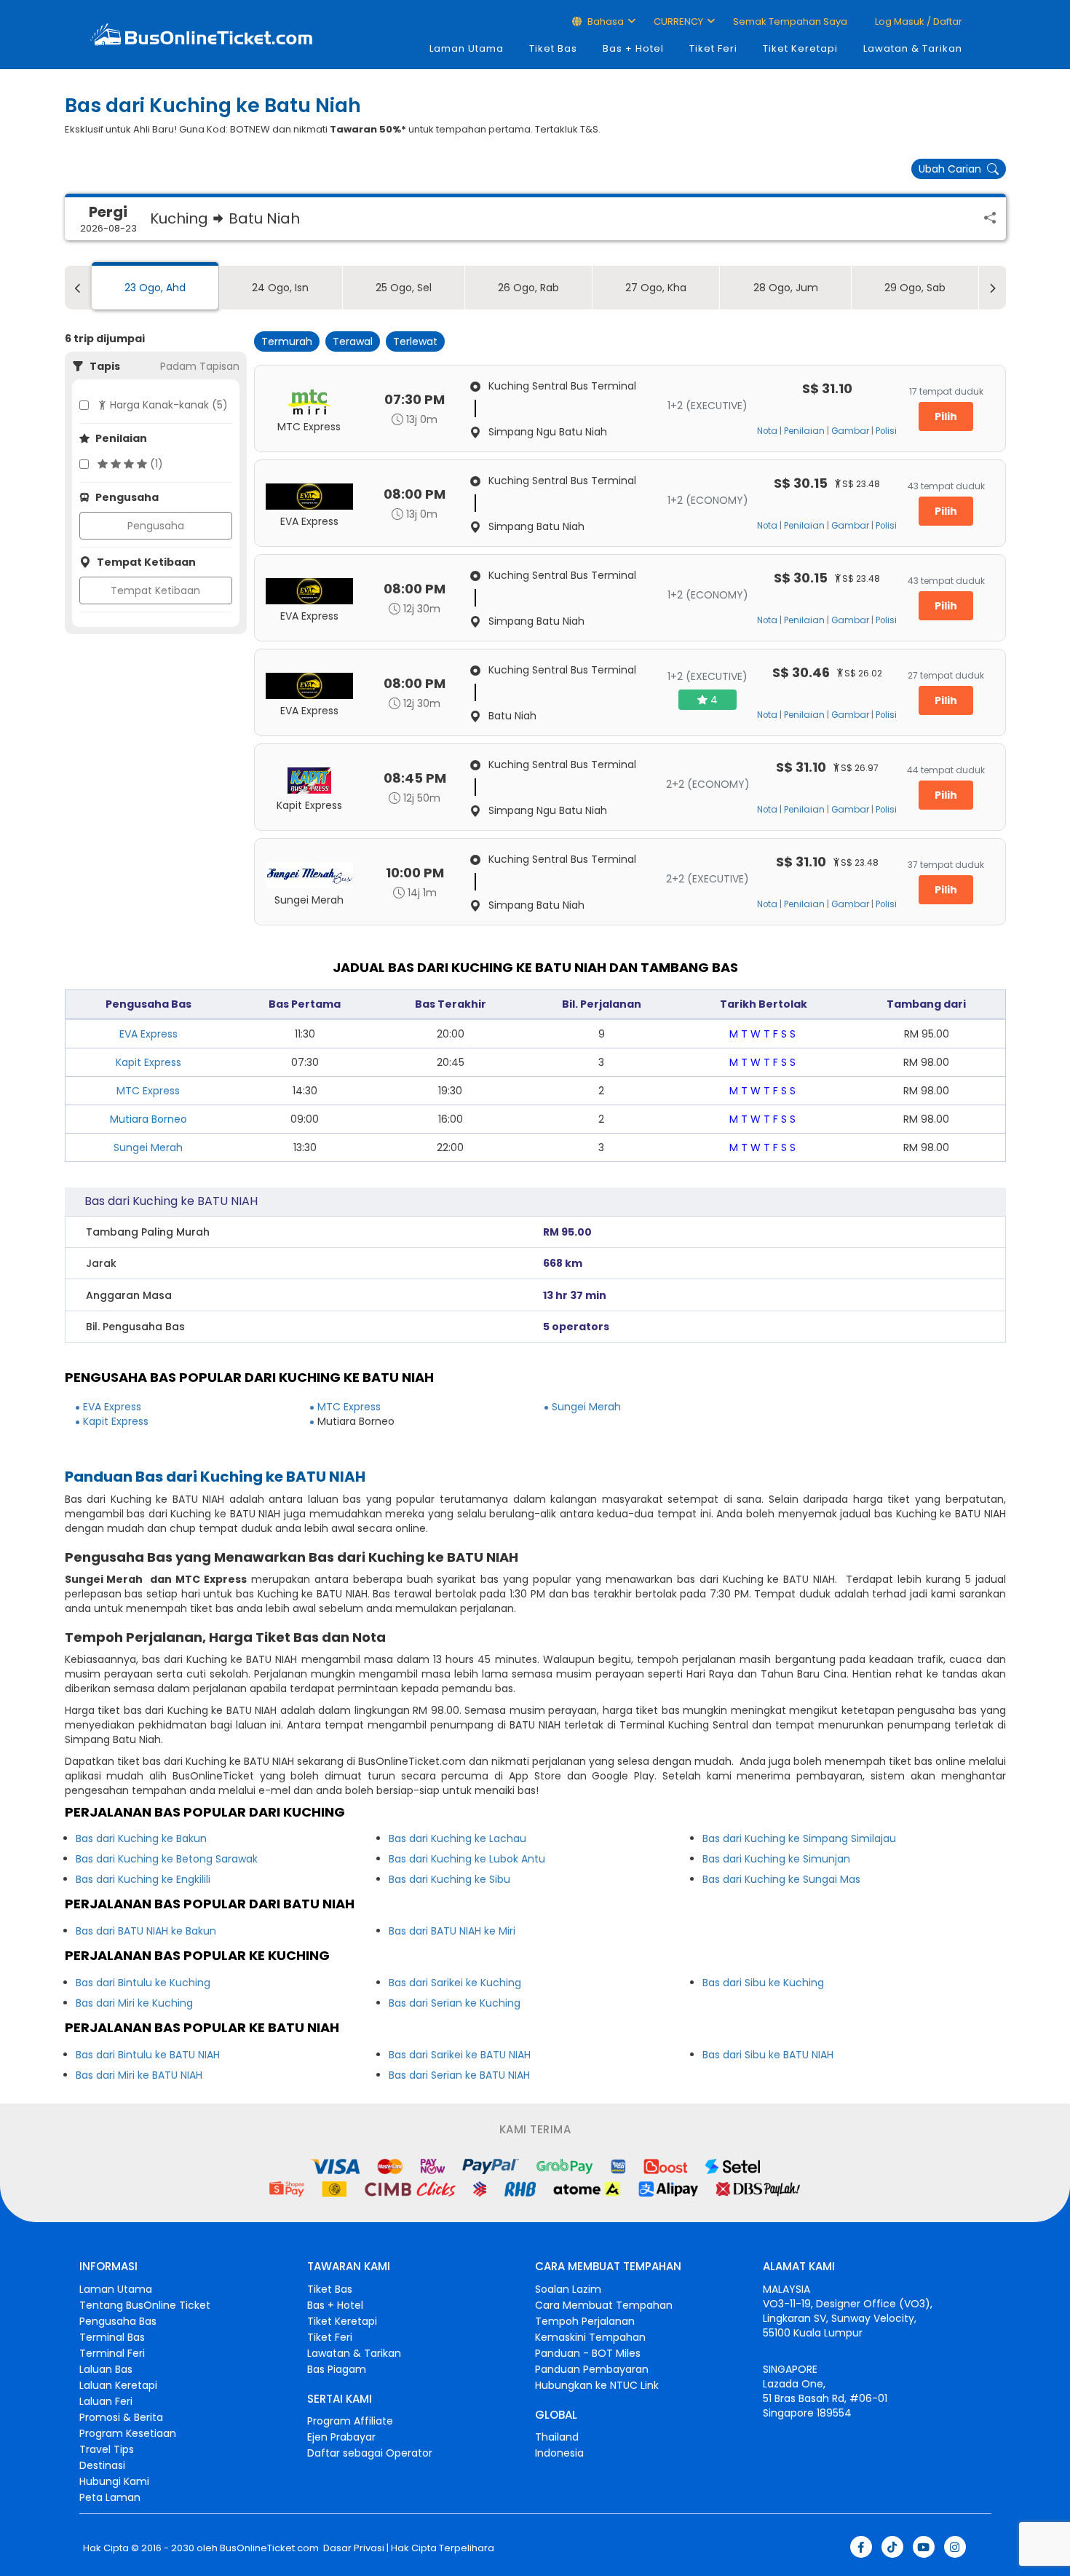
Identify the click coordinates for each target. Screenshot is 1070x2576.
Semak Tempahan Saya (790, 21)
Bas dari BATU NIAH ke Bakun (146, 1931)
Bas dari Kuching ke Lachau (457, 1838)
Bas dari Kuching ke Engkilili (143, 1879)
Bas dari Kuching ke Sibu (449, 1879)
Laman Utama (467, 48)
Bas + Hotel (633, 48)
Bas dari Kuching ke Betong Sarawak (167, 1859)
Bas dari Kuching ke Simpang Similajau (799, 1838)
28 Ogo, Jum (786, 288)
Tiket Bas (553, 48)
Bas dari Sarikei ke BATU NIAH (460, 2055)
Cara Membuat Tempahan (604, 2305)
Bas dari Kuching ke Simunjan (776, 1859)
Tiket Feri (713, 48)
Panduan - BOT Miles (588, 2353)
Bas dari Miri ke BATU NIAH (139, 2075)
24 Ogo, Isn (280, 288)
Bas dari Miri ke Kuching (134, 2003)
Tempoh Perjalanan (585, 2321)
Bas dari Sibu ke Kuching (763, 1983)
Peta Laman (110, 2497)
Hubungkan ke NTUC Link (597, 2385)
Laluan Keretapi (118, 2385)
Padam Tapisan (200, 366)
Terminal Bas (112, 2337)
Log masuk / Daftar (918, 21)
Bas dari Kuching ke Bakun (141, 1838)
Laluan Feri (106, 2401)
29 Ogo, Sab (915, 288)
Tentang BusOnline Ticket (145, 2305)
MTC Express (148, 1091)
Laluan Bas (106, 2369)
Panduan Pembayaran (592, 2369)
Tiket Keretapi (800, 48)
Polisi (886, 431)
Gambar (850, 431)
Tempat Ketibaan (155, 590)
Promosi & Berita (121, 2417)
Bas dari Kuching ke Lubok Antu (467, 1859)
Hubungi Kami (114, 2481)
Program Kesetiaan (128, 2433)
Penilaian (804, 431)
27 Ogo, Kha (656, 288)
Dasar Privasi (353, 2548)
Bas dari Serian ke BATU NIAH (459, 2075)
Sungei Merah (148, 1147)
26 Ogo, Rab (528, 288)
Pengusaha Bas (118, 2321)
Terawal (353, 341)
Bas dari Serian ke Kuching (455, 2003)
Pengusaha (156, 526)
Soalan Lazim (568, 2289)
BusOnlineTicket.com (269, 2548)
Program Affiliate (350, 2421)
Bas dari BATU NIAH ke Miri (452, 1931)
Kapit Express (148, 1062)
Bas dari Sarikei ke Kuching (455, 1983)
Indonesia (559, 2453)
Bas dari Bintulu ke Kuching (143, 1983)
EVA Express (148, 1034)
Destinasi (102, 2465)
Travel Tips (107, 2449)
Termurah (287, 341)
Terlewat (415, 341)
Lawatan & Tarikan (913, 48)
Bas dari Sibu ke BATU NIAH (768, 2055)
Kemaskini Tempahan (590, 2337)
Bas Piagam (337, 2369)
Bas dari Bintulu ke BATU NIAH (148, 2055)
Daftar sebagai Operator (370, 2453)
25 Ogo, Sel (404, 288)
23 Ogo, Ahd (155, 288)
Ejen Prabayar (341, 2437)
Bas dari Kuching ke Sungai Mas (781, 1879)
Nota (767, 431)
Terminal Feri (112, 2353)
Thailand (557, 2437)
